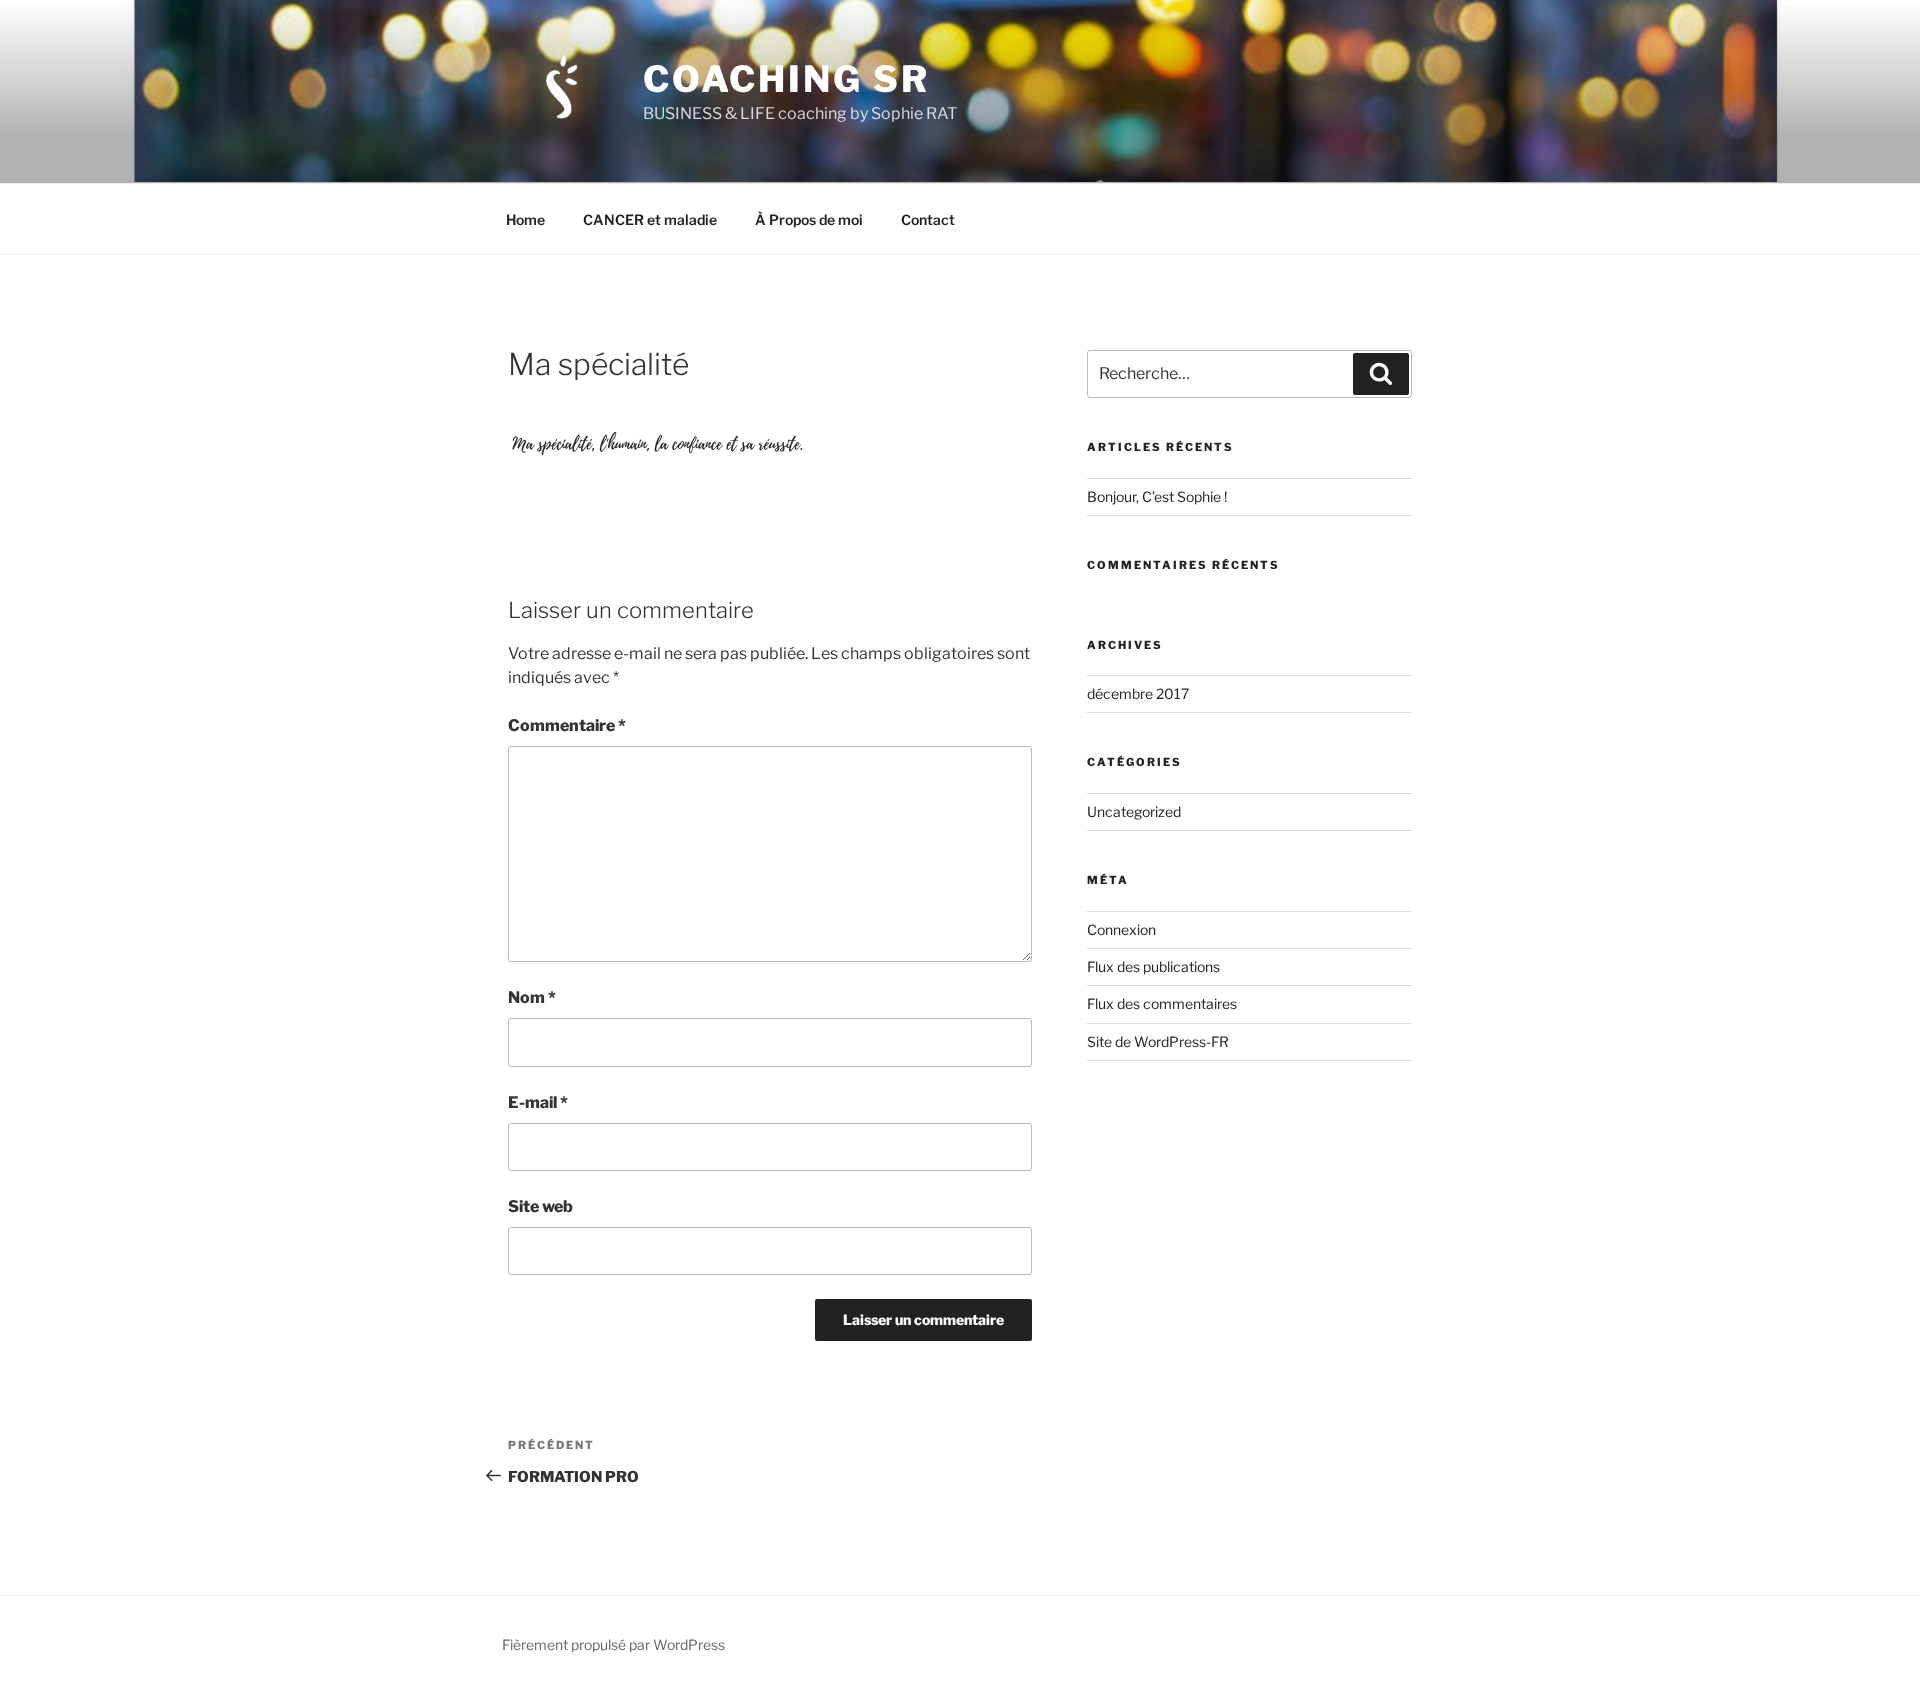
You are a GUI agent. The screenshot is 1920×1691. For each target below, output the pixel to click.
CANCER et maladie (650, 219)
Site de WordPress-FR (1158, 1041)
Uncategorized (1134, 811)
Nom (532, 997)
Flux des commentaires (1162, 1003)
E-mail (538, 1102)
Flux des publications (1153, 966)
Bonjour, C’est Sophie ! (1157, 496)
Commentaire (567, 725)
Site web (540, 1206)
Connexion (1121, 929)
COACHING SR (786, 79)
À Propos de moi (809, 219)
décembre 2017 (1138, 693)
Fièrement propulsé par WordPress (613, 1644)
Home (525, 219)
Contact (928, 219)
